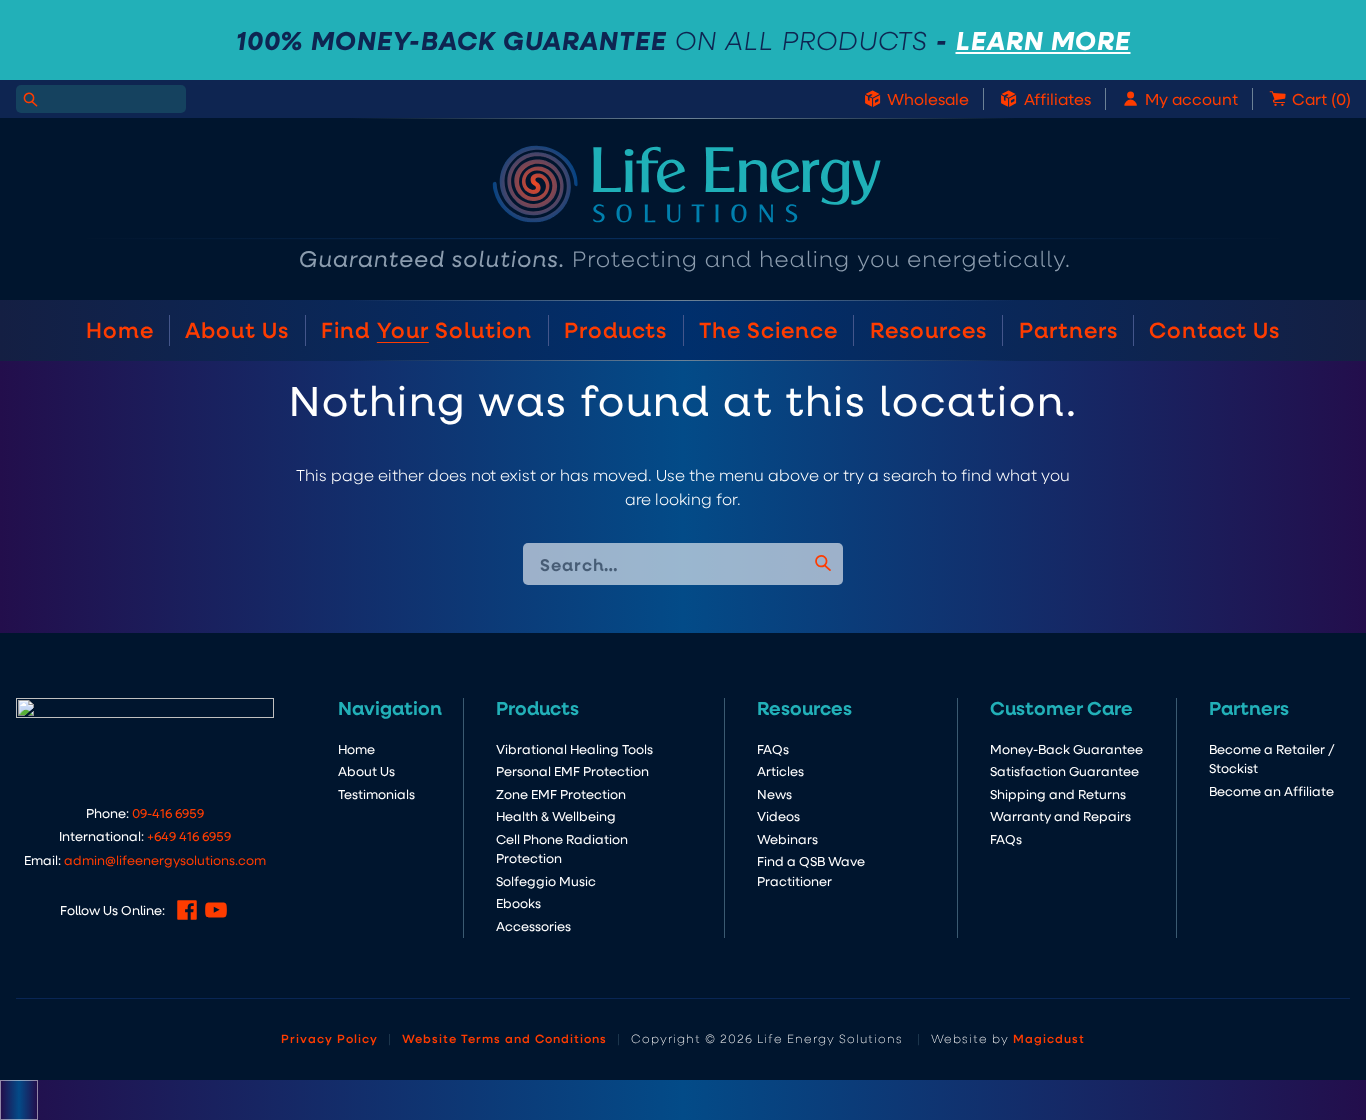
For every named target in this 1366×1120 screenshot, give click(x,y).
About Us (237, 329)
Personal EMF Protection (572, 770)
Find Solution (426, 329)
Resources (928, 329)
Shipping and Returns (1058, 793)
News (774, 793)
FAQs (773, 748)
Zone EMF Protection (561, 793)
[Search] (30, 99)
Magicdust (1049, 1038)
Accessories (533, 925)
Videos (778, 815)
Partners (1068, 329)
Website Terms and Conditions (504, 1038)
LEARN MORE (1043, 40)
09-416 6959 (168, 812)
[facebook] (187, 910)
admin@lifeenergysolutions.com (165, 859)
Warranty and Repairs (1060, 815)
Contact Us (1214, 329)
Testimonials (376, 793)
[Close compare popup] (19, 1100)
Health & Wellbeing (556, 815)
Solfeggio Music (546, 880)
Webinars (787, 838)
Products (615, 329)
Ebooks (518, 902)
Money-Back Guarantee (1066, 748)
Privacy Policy (329, 1038)
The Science (768, 329)
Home (120, 329)
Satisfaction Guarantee (1064, 770)
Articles (780, 770)
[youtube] (216, 910)
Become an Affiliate (1271, 790)
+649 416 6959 (189, 835)
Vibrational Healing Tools (574, 748)
